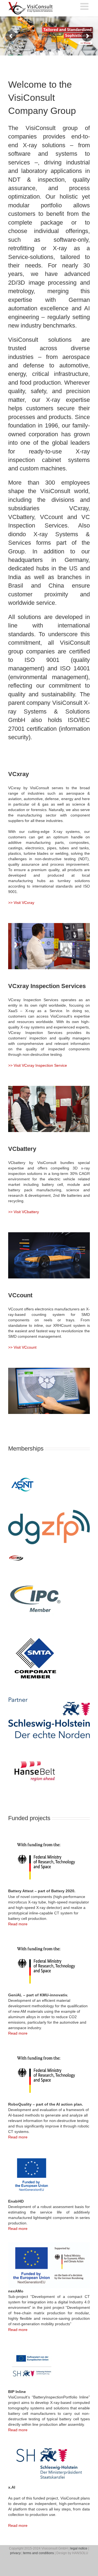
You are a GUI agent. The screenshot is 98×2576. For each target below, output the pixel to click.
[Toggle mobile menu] (85, 6)
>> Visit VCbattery (24, 1212)
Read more (18, 1924)
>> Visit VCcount (22, 1347)
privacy (15, 2553)
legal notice (79, 2548)
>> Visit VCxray (21, 903)
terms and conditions (39, 2553)
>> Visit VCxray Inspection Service (38, 1065)
